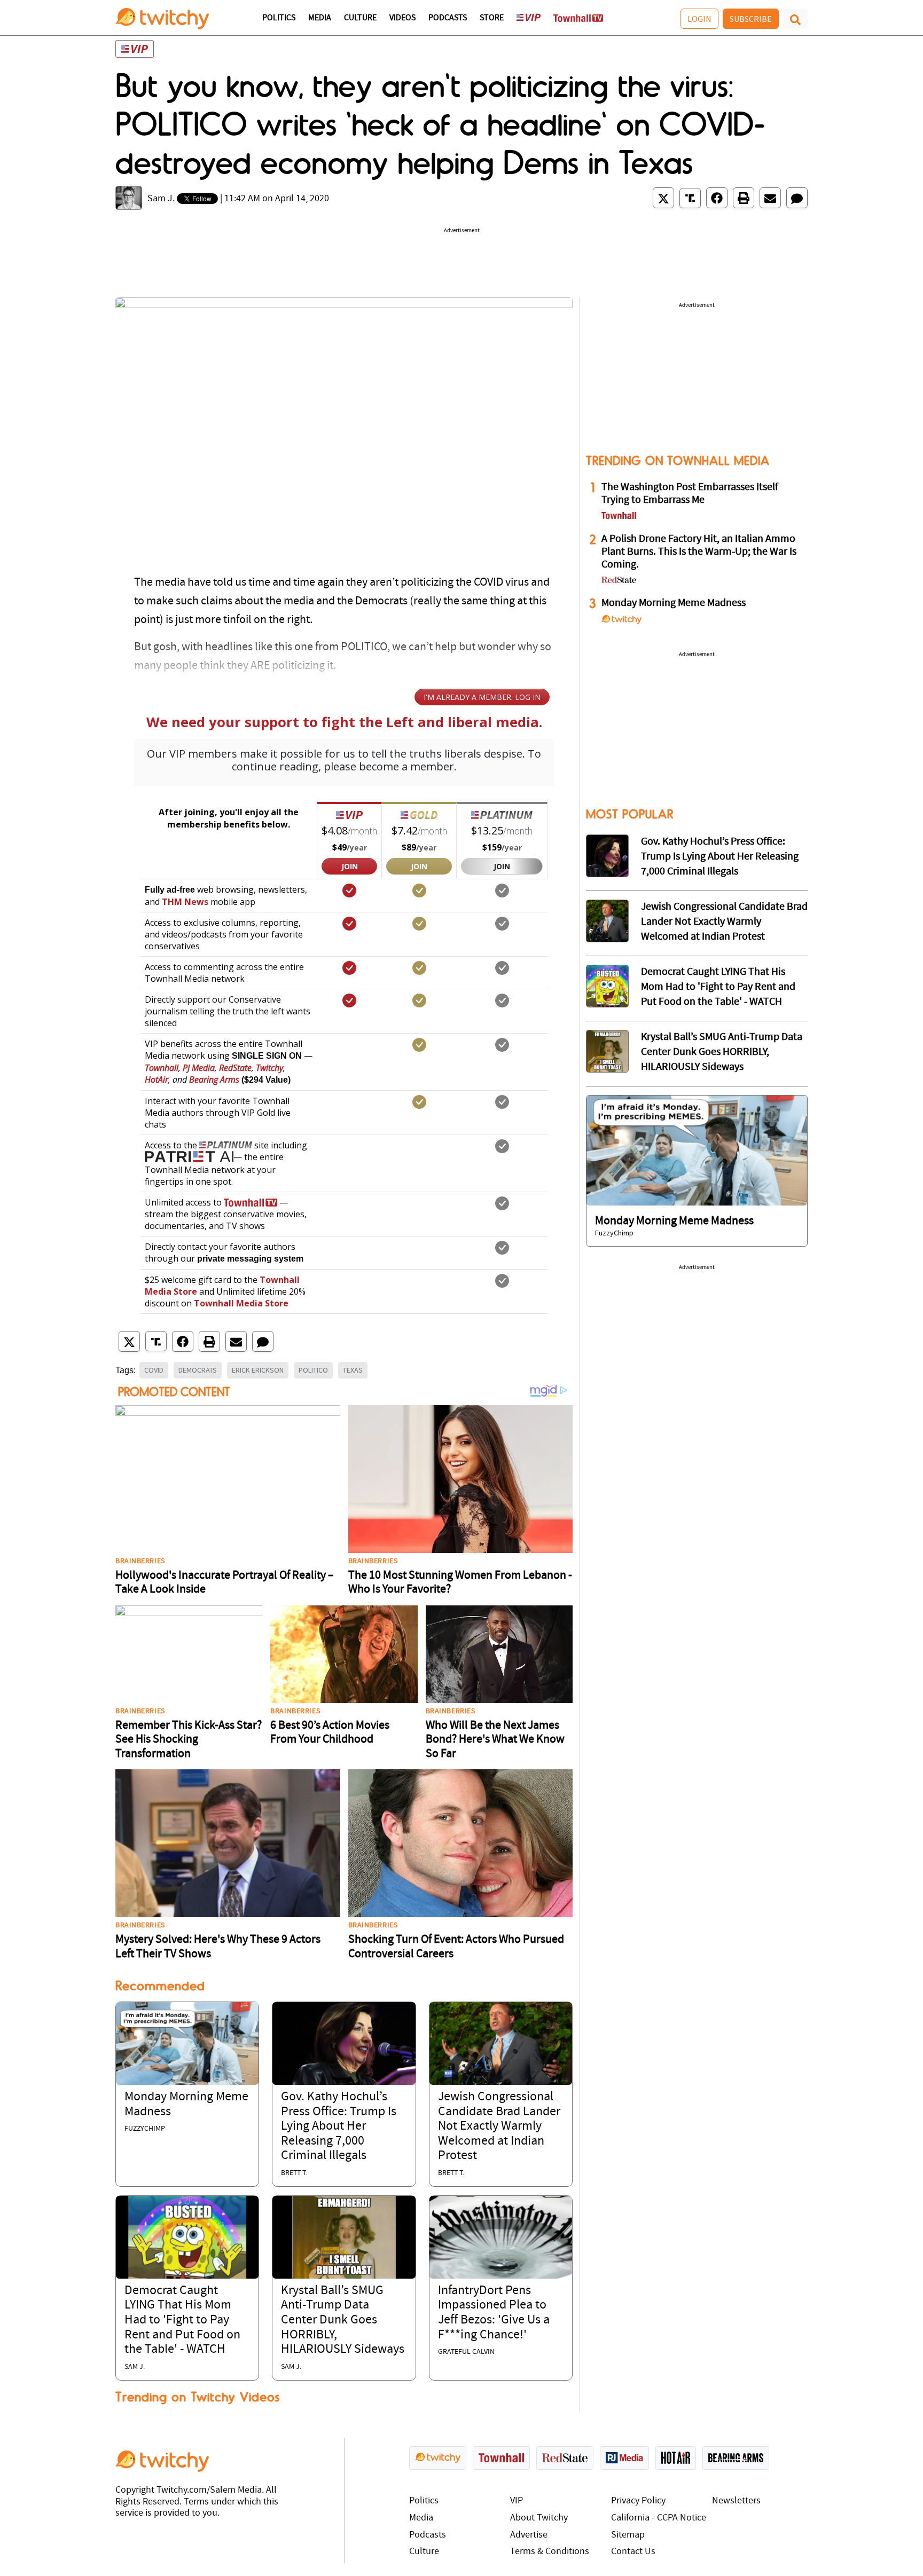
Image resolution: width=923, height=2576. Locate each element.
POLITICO (313, 1370)
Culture (360, 18)
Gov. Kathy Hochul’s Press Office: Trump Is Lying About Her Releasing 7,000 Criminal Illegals (339, 2126)
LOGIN (699, 19)
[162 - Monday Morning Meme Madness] (697, 1150)
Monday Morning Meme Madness (674, 603)
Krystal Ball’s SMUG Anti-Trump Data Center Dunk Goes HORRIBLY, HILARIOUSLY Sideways (343, 2320)
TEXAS (353, 1370)
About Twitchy (539, 2518)
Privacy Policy (638, 2501)
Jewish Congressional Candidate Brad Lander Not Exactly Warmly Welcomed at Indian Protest (499, 2126)
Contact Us (633, 2552)
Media (320, 18)
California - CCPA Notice (659, 2518)
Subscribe (751, 19)
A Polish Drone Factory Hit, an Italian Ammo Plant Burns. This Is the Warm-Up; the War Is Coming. (699, 552)
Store (492, 18)
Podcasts (448, 18)
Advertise (529, 2535)
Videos (402, 18)
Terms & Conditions (550, 2552)
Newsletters (736, 2501)
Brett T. (294, 2173)
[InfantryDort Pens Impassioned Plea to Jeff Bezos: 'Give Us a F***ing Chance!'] (501, 2237)
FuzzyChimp (145, 2129)
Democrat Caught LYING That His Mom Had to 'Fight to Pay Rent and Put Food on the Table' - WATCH (182, 2320)
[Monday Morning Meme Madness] (187, 2043)
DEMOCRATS (198, 1370)
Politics (279, 18)
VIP (517, 2501)
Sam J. (161, 199)
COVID (154, 1370)
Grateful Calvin (466, 2352)
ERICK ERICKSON (258, 1370)
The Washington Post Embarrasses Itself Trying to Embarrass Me (690, 494)
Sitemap (628, 2535)
